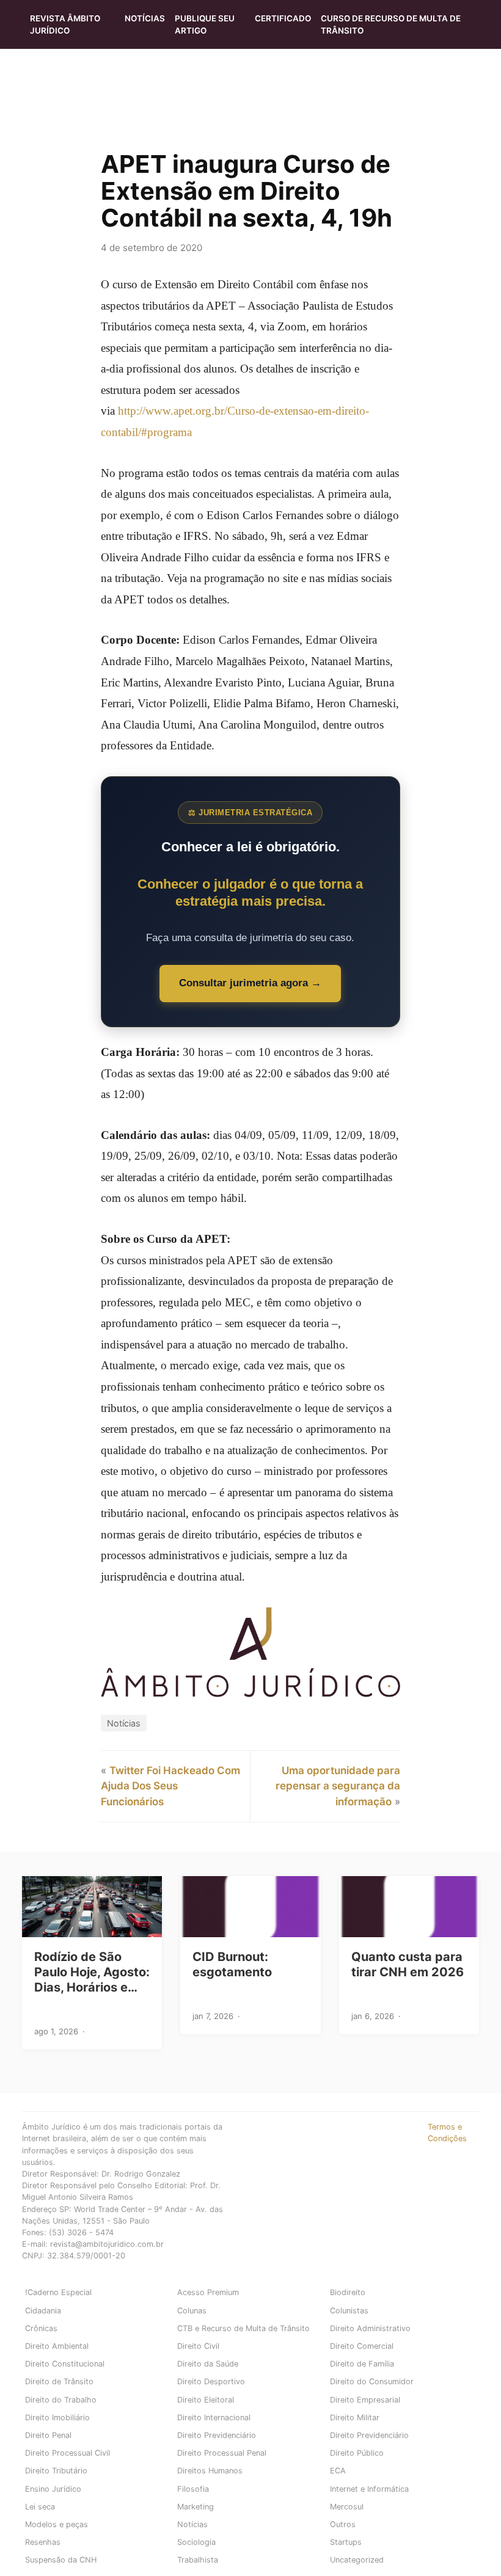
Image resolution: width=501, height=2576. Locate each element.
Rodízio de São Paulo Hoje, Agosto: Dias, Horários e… (92, 1972)
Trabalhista (198, 2560)
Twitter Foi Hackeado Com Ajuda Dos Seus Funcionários (170, 1786)
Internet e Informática (369, 2489)
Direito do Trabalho (61, 2400)
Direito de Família (362, 2364)
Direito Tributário (56, 2471)
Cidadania (43, 2311)
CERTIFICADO (283, 18)
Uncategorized (357, 2560)
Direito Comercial (362, 2346)
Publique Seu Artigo (205, 24)
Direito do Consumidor (372, 2381)
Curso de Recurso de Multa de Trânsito (391, 24)
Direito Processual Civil (68, 2453)
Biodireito (348, 2292)
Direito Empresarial (365, 2400)
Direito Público (357, 2453)
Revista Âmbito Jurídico (65, 24)
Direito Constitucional (65, 2364)
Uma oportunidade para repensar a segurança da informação (338, 1786)
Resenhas (43, 2542)
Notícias (145, 18)
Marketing (196, 2507)
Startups (346, 2542)
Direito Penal (48, 2435)
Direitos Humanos (210, 2471)
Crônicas (41, 2328)
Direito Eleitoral (206, 2400)
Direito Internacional (214, 2418)
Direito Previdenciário (217, 2435)
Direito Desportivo (211, 2381)
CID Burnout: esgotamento (232, 1964)
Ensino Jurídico (53, 2489)
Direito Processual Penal (222, 2453)
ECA (338, 2471)
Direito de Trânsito (59, 2381)
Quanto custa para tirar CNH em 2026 (408, 1964)
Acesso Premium (208, 2292)
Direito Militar (355, 2418)
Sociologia (196, 2542)
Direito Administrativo (370, 2328)
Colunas (192, 2311)
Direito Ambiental (57, 2346)
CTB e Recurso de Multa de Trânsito (243, 2328)
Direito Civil (198, 2346)
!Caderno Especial (58, 2292)
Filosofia (193, 2489)
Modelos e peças (57, 2524)
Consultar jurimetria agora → (250, 983)
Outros (343, 2524)
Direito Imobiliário (57, 2418)
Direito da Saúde (208, 2364)
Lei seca (40, 2507)
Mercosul (347, 2507)
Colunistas (349, 2311)
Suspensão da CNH (61, 2560)
